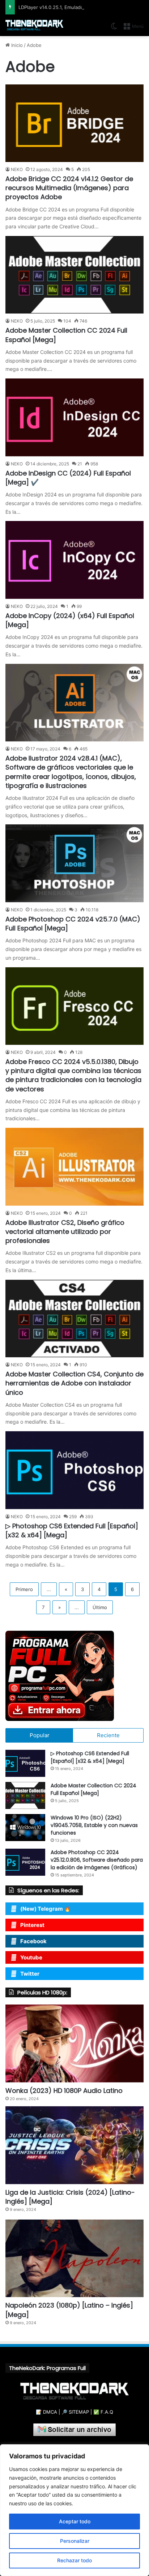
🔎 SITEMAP (75, 2412)
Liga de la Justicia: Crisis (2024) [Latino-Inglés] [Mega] (70, 2197)
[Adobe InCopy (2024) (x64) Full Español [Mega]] (74, 560)
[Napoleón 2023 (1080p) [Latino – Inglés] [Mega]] (74, 2258)
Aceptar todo (75, 2521)
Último (100, 1607)
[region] (74, 2510)
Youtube (31, 1957)
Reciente (108, 1735)
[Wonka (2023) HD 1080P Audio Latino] (74, 2043)
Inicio (16, 45)
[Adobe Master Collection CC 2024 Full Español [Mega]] (74, 275)
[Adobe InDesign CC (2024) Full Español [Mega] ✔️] (74, 417)
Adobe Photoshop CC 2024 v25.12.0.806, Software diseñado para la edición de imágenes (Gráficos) (97, 1860)
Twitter (30, 1974)
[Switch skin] (114, 29)
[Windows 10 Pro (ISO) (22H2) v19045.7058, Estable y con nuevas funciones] (25, 1828)
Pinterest (32, 1925)
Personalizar (75, 2541)
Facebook (33, 1941)
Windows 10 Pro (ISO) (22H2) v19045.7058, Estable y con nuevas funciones (94, 1825)
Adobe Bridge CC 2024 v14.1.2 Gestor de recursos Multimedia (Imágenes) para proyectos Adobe (69, 188)
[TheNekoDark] (34, 25)
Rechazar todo (74, 2560)
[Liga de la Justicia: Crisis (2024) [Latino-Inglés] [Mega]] (74, 2145)
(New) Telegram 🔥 (46, 1909)
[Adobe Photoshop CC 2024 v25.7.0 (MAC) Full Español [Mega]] (74, 863)
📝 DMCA (46, 2412)
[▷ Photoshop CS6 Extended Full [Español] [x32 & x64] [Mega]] (74, 1470)
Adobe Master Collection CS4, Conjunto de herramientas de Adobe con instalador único (74, 1383)
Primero (24, 1589)
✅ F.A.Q (103, 2412)
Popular (40, 1735)
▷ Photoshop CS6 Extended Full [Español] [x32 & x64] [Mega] (90, 1757)
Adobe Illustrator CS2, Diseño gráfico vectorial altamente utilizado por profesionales (65, 1232)
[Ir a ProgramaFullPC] (74, 1676)
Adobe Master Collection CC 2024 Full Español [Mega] (93, 1789)
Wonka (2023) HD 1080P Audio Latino (64, 2091)
